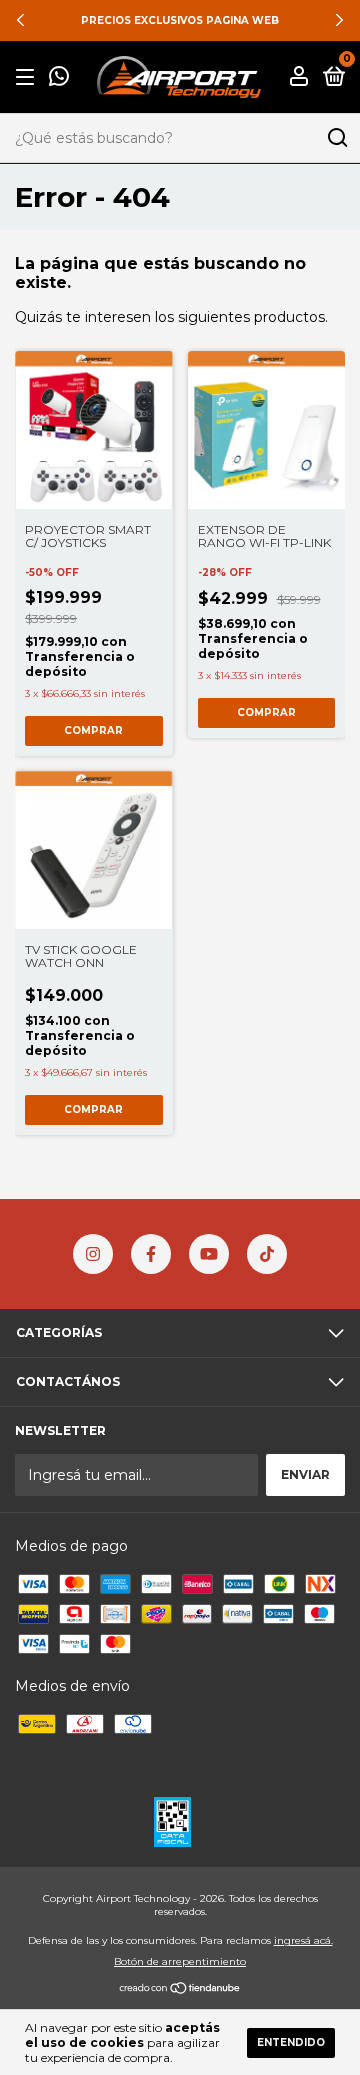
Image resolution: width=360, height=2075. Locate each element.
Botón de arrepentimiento (180, 1961)
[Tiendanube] (180, 1990)
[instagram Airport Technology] (93, 1254)
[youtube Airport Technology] (209, 1254)
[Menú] (28, 77)
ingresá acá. (303, 1940)
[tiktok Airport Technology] (267, 1254)
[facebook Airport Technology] (151, 1254)
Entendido (291, 2042)
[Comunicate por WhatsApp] (59, 78)
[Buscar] (336, 138)
